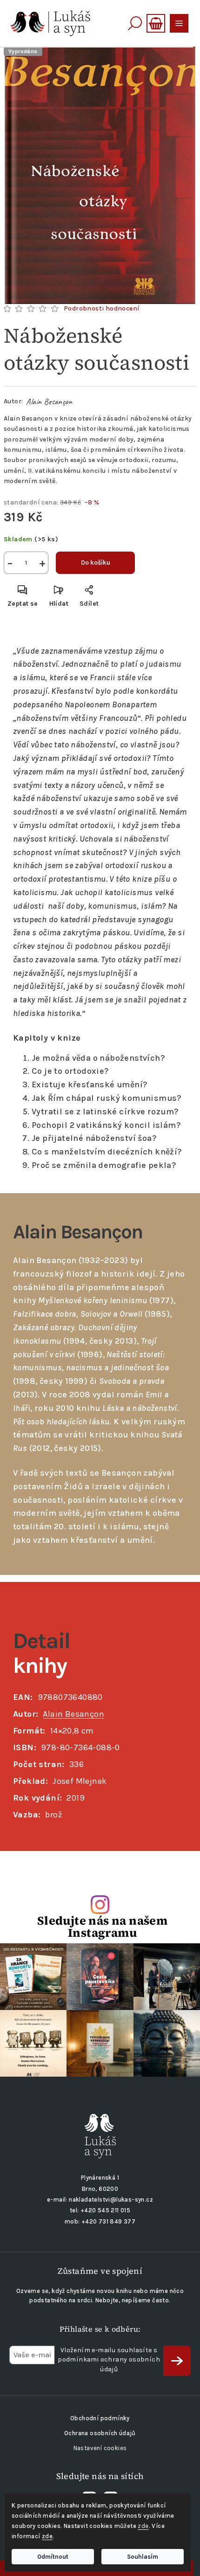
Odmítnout (53, 2557)
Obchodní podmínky (100, 2418)
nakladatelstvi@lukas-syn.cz (111, 2200)
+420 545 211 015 (105, 2210)
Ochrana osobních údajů (100, 2433)
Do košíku (96, 563)
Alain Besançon (49, 401)
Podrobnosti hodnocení (102, 308)
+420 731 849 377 (108, 2221)
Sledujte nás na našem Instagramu (102, 1927)
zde (143, 2526)
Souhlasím (143, 2557)
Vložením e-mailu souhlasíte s (109, 2360)
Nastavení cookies (100, 2448)
